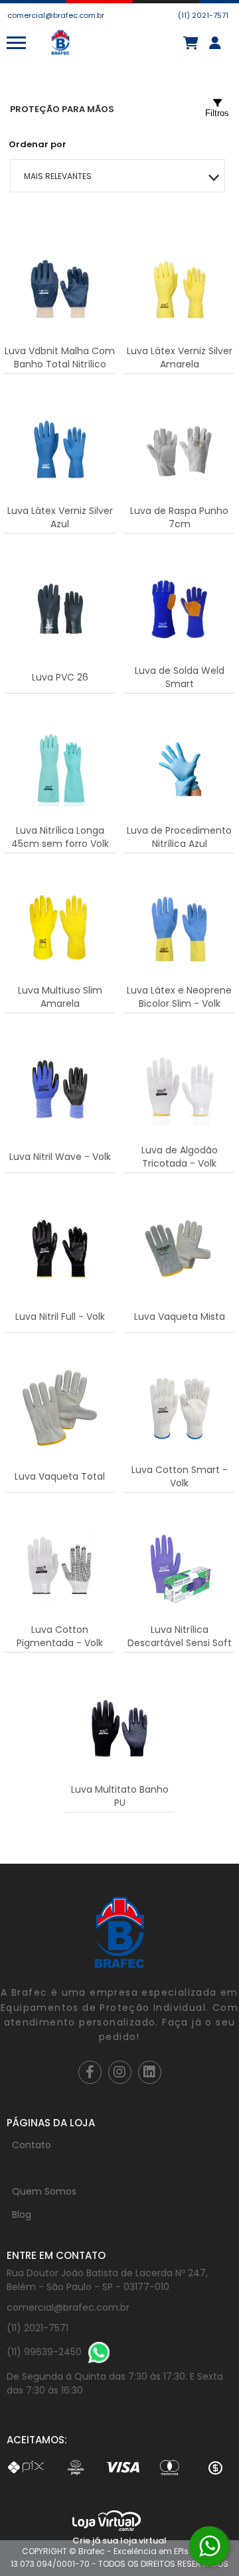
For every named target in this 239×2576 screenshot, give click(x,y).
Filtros (217, 113)
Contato (32, 2145)
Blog (22, 2215)
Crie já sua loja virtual (119, 2541)
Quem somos (44, 2191)
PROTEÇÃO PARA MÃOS (62, 109)
